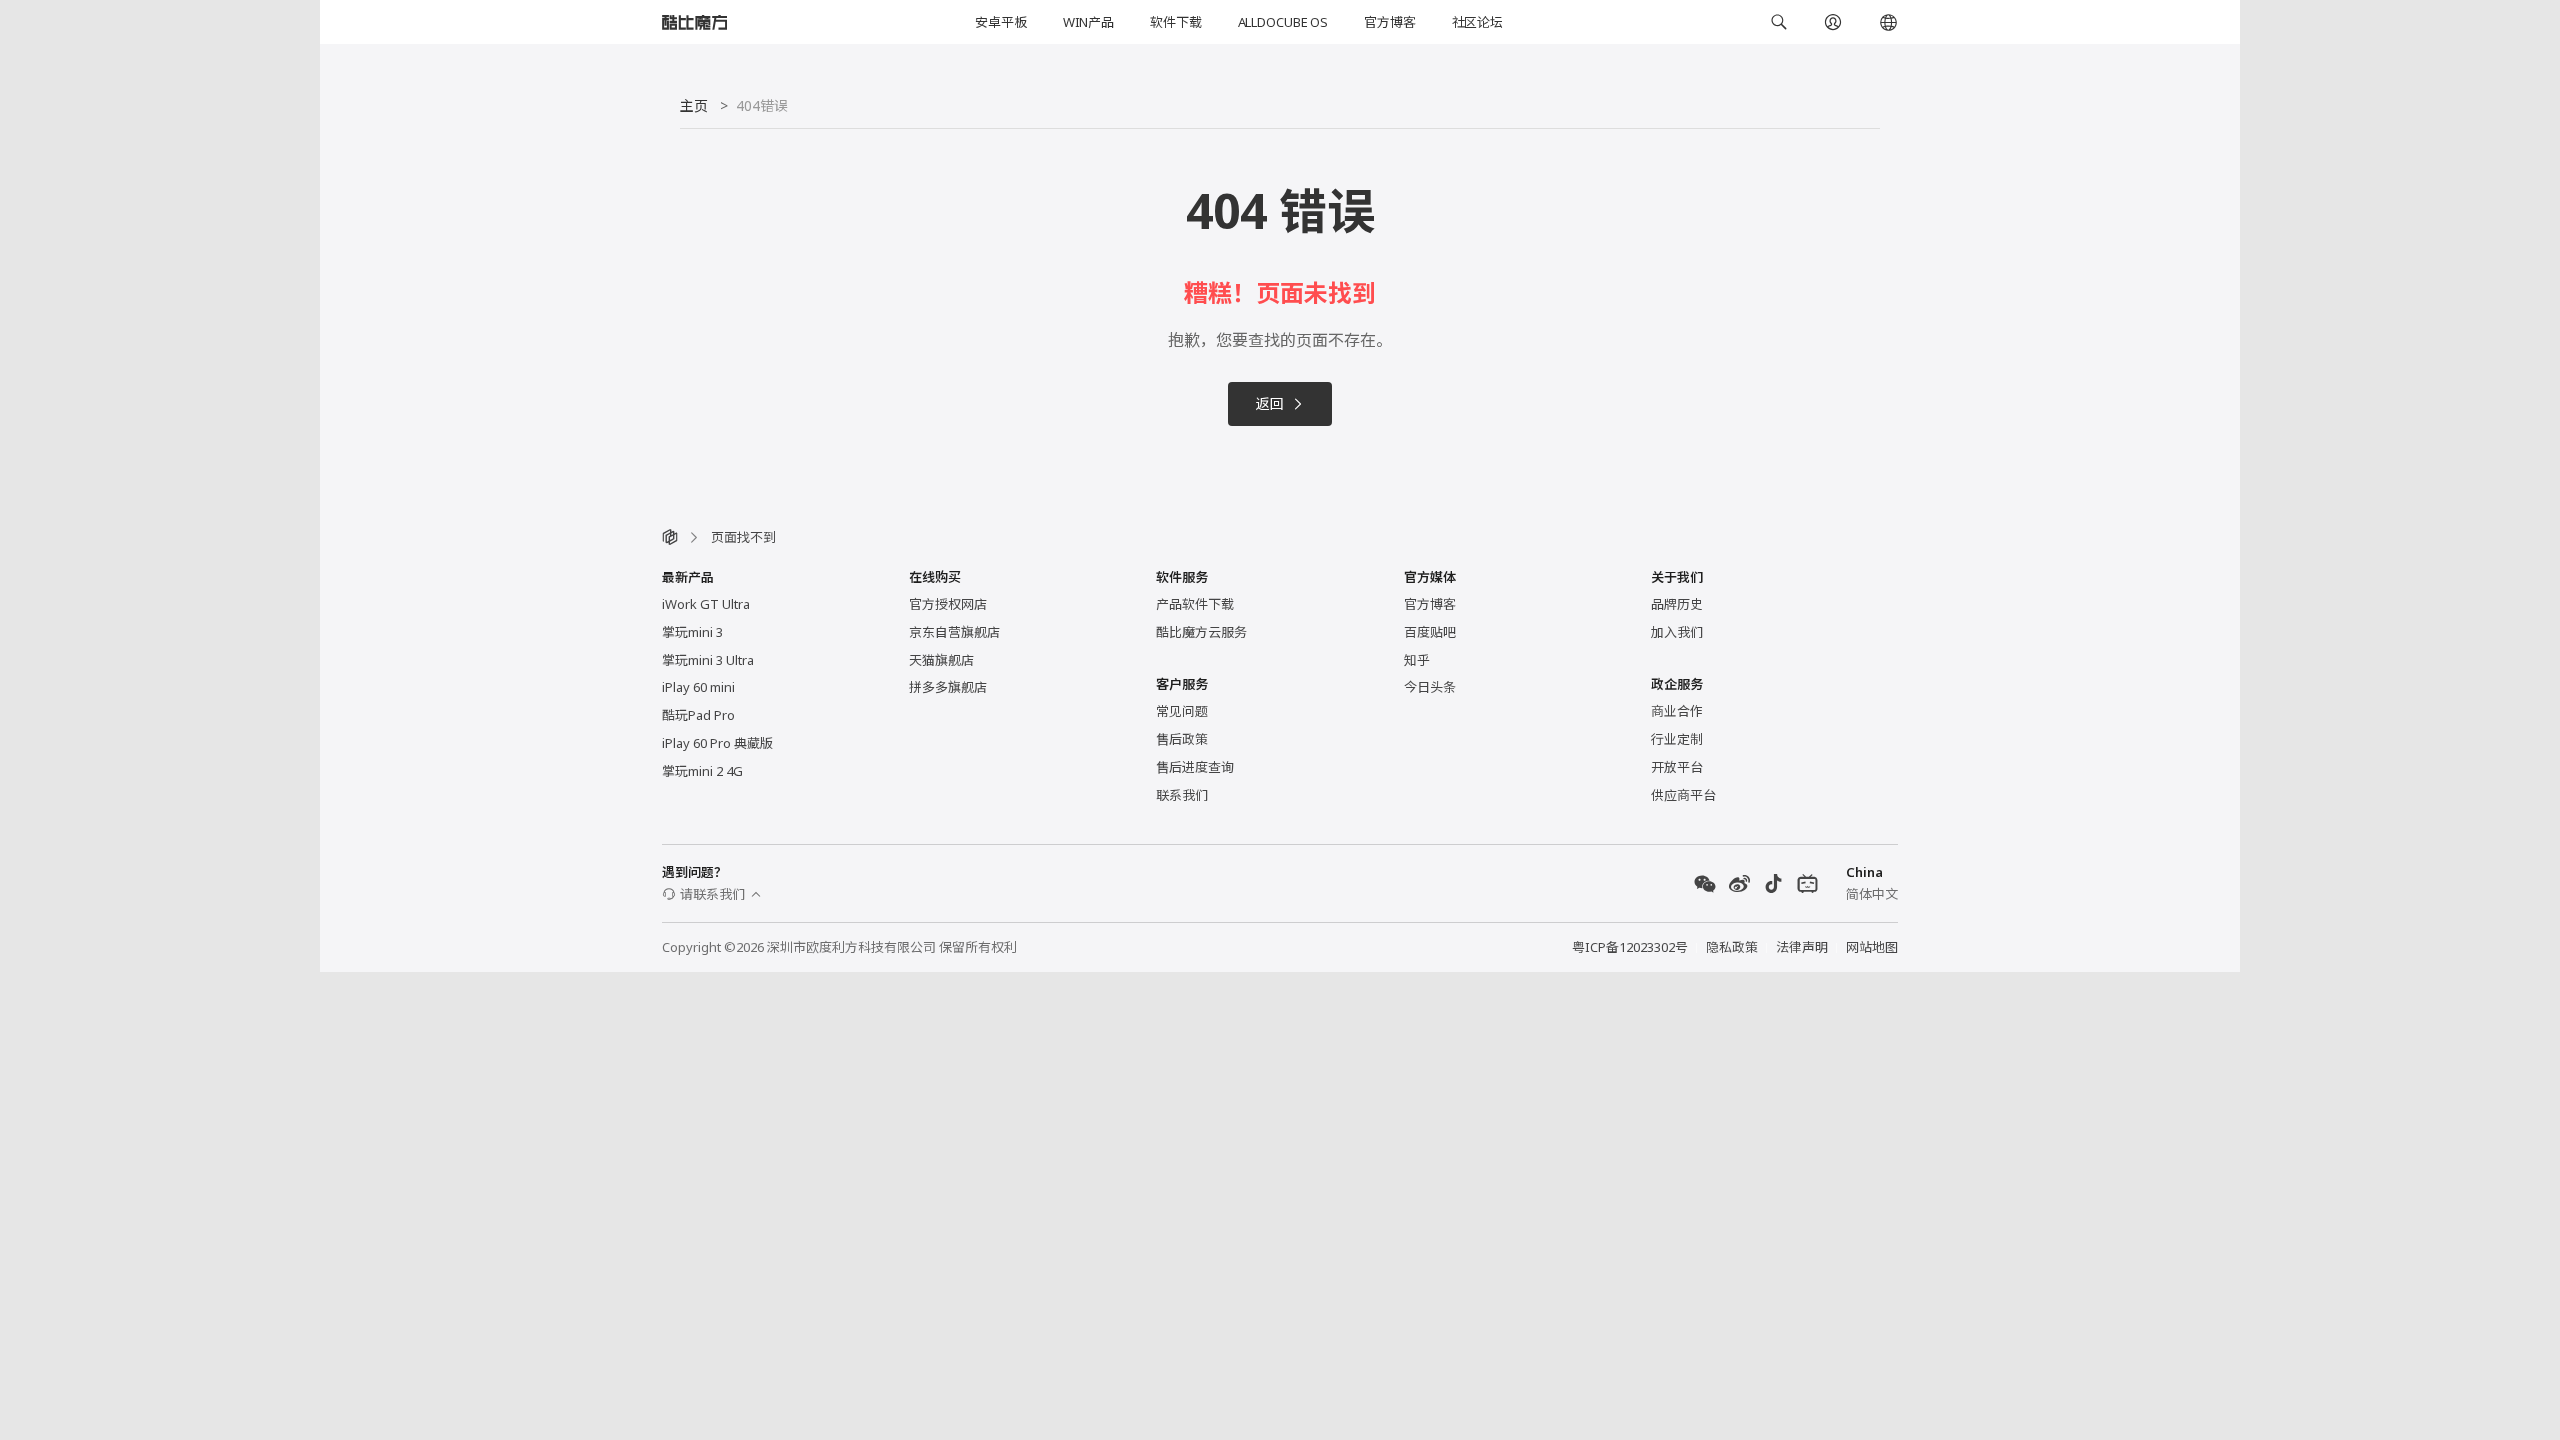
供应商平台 (1683, 795)
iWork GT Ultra (706, 604)
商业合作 (1677, 711)
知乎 (1417, 660)
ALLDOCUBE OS (1283, 22)
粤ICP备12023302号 (1630, 947)
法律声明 (1802, 947)
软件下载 (1175, 22)
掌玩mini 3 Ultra (708, 660)
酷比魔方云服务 (1201, 632)
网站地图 (1872, 947)
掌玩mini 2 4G (702, 771)
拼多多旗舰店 (948, 687)
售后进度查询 (1195, 767)
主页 (694, 105)
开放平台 (1677, 767)
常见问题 (1182, 711)
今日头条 (1430, 687)
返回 (1270, 403)
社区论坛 (1477, 22)
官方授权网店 (948, 604)
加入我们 (1677, 632)
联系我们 (1182, 795)
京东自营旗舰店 (954, 632)
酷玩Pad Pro (698, 715)
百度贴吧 (1430, 632)
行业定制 (1677, 739)
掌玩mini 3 (692, 632)
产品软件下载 (1195, 604)
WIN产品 (1088, 22)
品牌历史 (1677, 604)
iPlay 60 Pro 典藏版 (717, 743)
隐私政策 (1732, 947)
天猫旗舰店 (941, 660)
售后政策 (1182, 739)
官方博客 (1389, 22)
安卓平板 (1000, 22)
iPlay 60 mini (698, 687)
